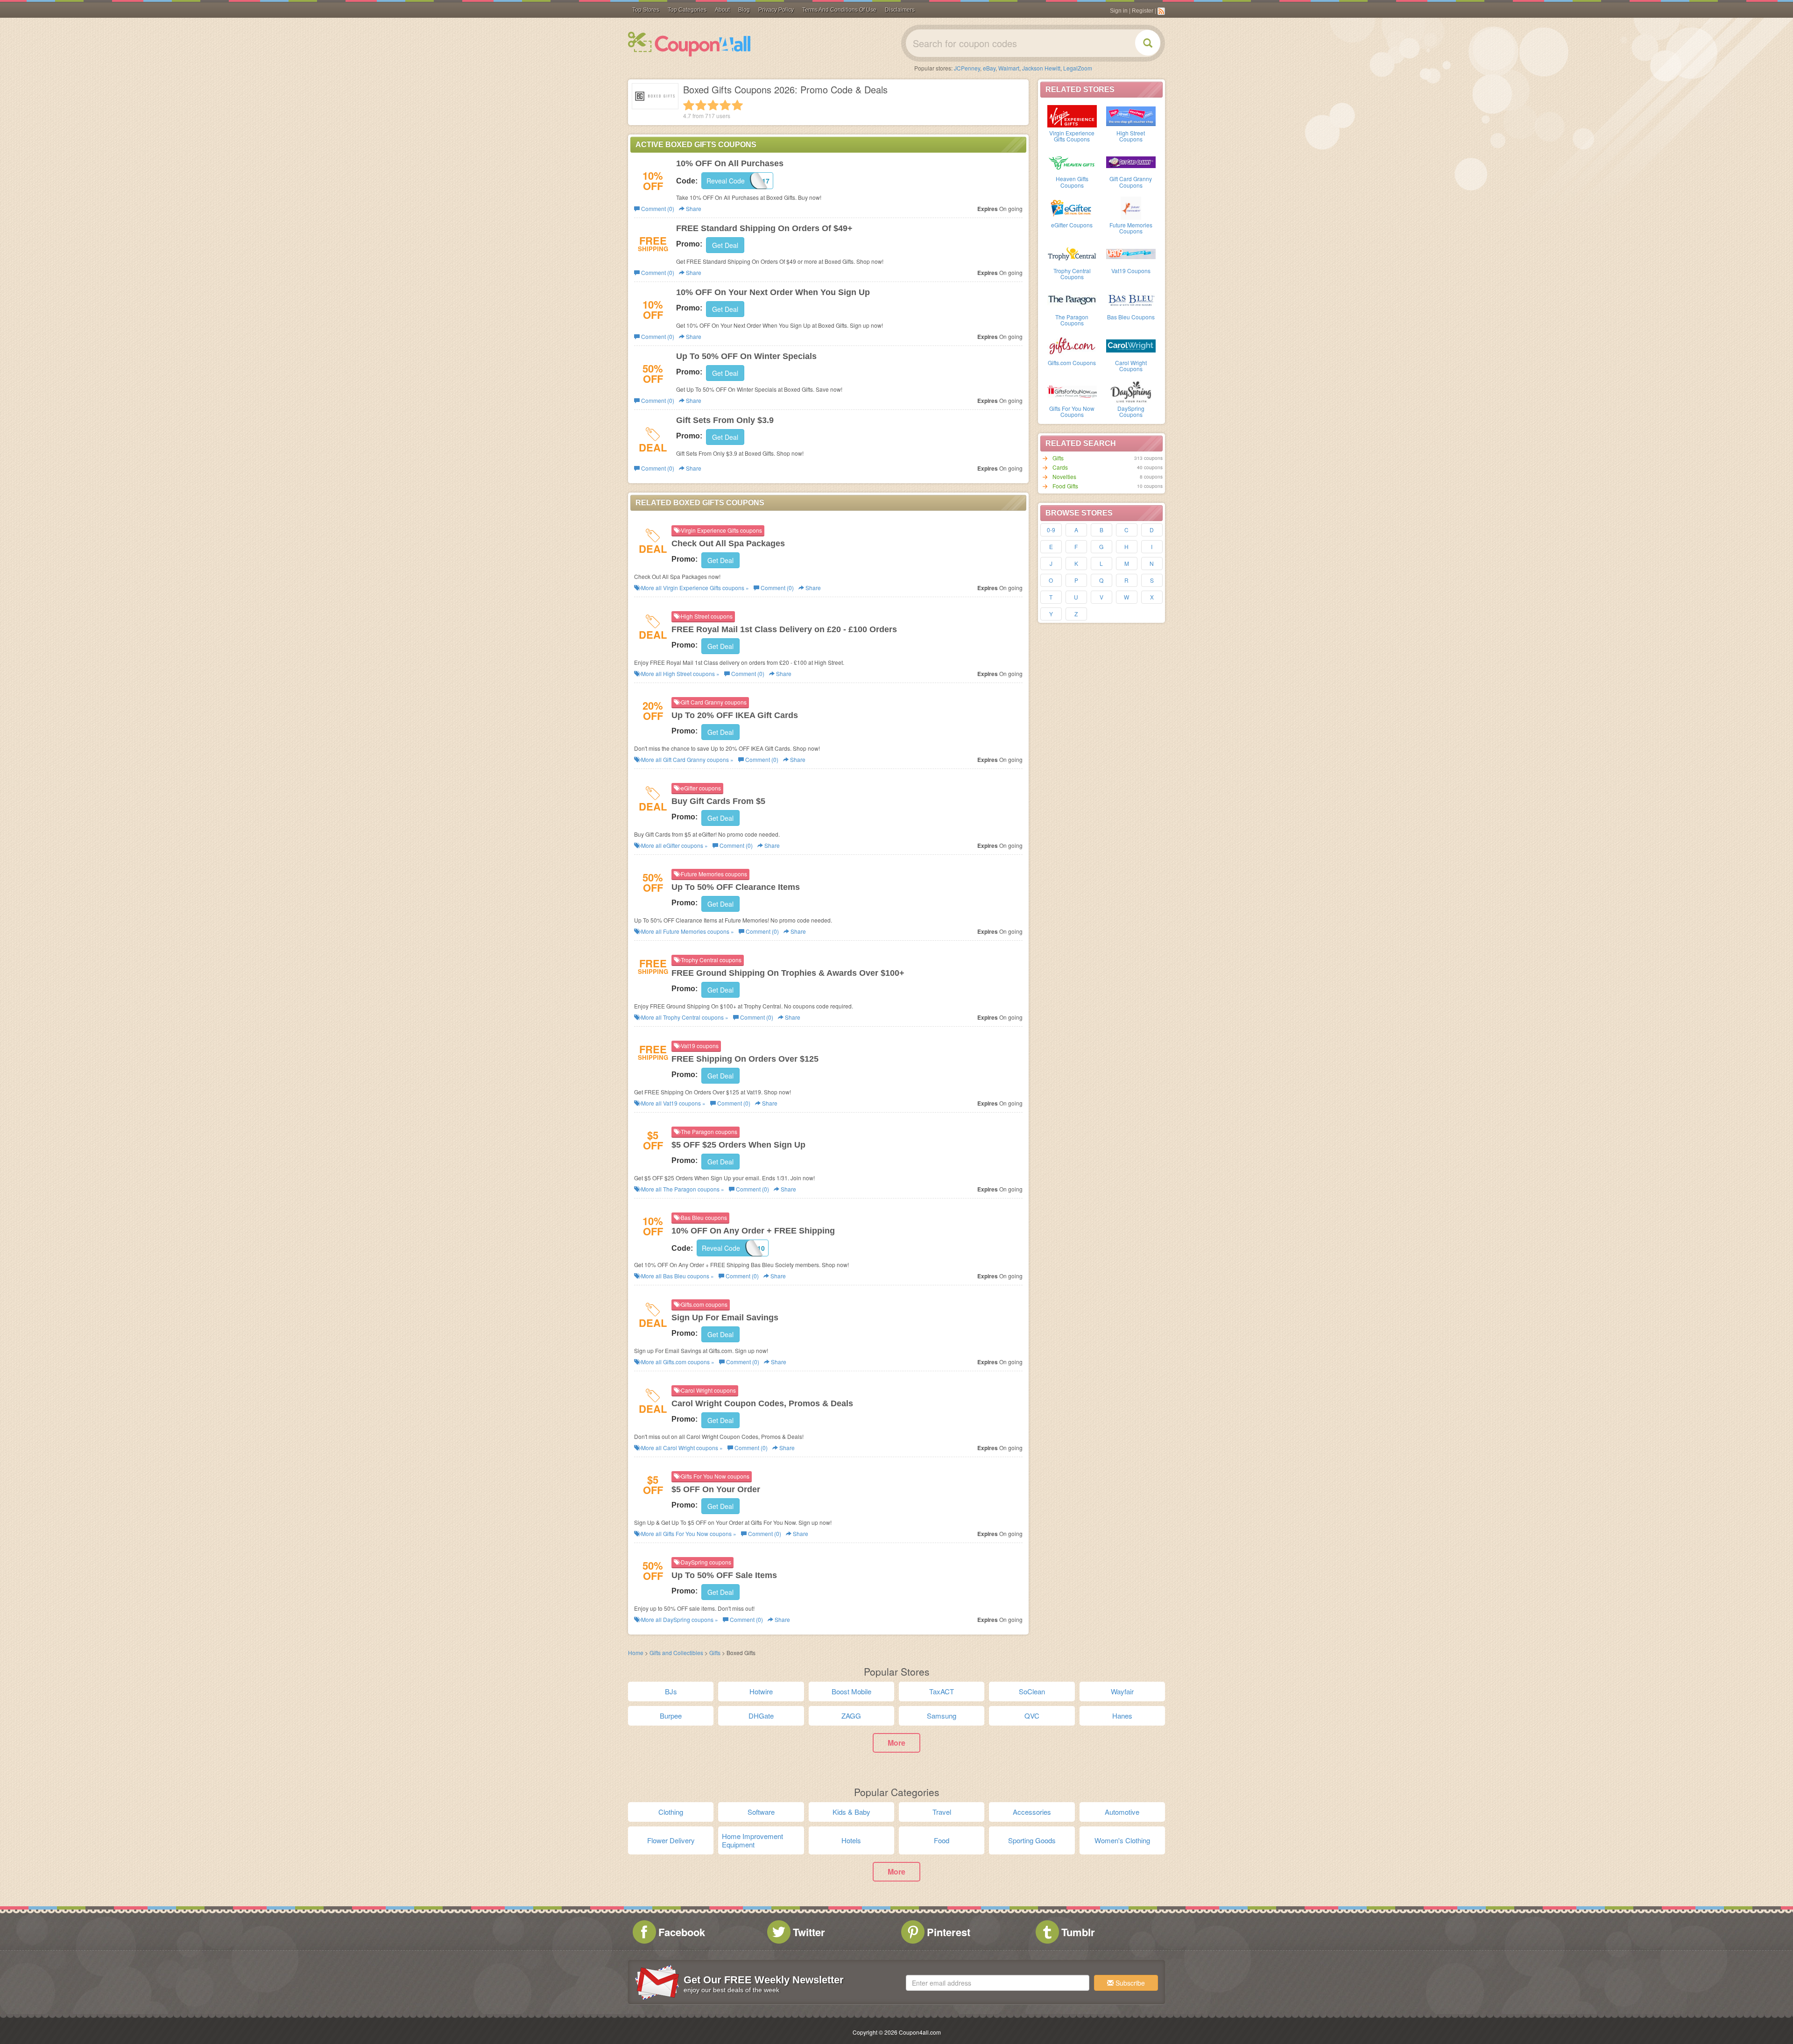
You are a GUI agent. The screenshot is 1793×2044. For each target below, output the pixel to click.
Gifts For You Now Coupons (1072, 411)
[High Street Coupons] (1131, 115)
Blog (744, 10)
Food (942, 1840)
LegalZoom (1078, 68)
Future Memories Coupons (1131, 228)
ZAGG (851, 1716)
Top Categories (687, 10)
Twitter (809, 1932)
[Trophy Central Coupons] (1072, 253)
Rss (1161, 11)
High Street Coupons (1131, 136)
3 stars (713, 105)
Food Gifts (1065, 486)
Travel (942, 1812)
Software (761, 1812)
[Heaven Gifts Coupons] (1072, 161)
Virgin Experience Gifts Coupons (1072, 136)
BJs (671, 1691)
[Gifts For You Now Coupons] (1072, 391)
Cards (1060, 467)
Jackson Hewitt (1041, 68)
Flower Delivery (671, 1840)
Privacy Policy (776, 10)
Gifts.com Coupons (1072, 363)
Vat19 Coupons (1131, 271)
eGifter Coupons (1072, 225)
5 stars (737, 105)
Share (693, 208)
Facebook (682, 1932)
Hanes (1122, 1716)
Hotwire (761, 1691)
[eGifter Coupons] (1072, 207)
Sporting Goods (1032, 1840)
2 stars (701, 105)
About (722, 10)
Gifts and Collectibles (676, 1653)
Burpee (671, 1716)
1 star (689, 105)
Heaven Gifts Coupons (1072, 182)
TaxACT (942, 1691)
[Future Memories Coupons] (1131, 207)
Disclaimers (900, 10)
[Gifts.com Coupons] (1072, 345)
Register (1143, 11)
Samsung (942, 1716)
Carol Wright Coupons (1131, 366)
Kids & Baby (851, 1812)
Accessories (1032, 1812)
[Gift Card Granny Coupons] (1131, 161)
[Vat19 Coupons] (1131, 253)
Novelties (1064, 476)
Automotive (1122, 1812)
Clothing (671, 1812)
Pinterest (949, 1932)
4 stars (725, 105)
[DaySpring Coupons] (1131, 391)
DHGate (761, 1716)
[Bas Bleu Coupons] (1131, 299)
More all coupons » (694, 588)
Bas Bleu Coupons (1131, 317)
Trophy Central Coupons (1072, 274)
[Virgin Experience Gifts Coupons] (1072, 115)
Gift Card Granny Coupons (1131, 182)
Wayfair (1122, 1691)
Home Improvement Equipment (752, 1840)
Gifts (1058, 458)
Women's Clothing (1122, 1840)
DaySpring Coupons (1131, 411)
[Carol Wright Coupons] (1131, 345)
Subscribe (1129, 1983)
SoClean (1032, 1691)
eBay (989, 68)
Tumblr (1078, 1932)
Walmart (1009, 68)
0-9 (1051, 530)
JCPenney (967, 68)
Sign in (1119, 11)
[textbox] (998, 1983)
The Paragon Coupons (1072, 320)
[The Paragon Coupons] (1072, 299)
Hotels (851, 1840)
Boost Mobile (851, 1691)
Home (636, 1653)
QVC (1032, 1716)
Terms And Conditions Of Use (839, 10)
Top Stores (646, 10)
